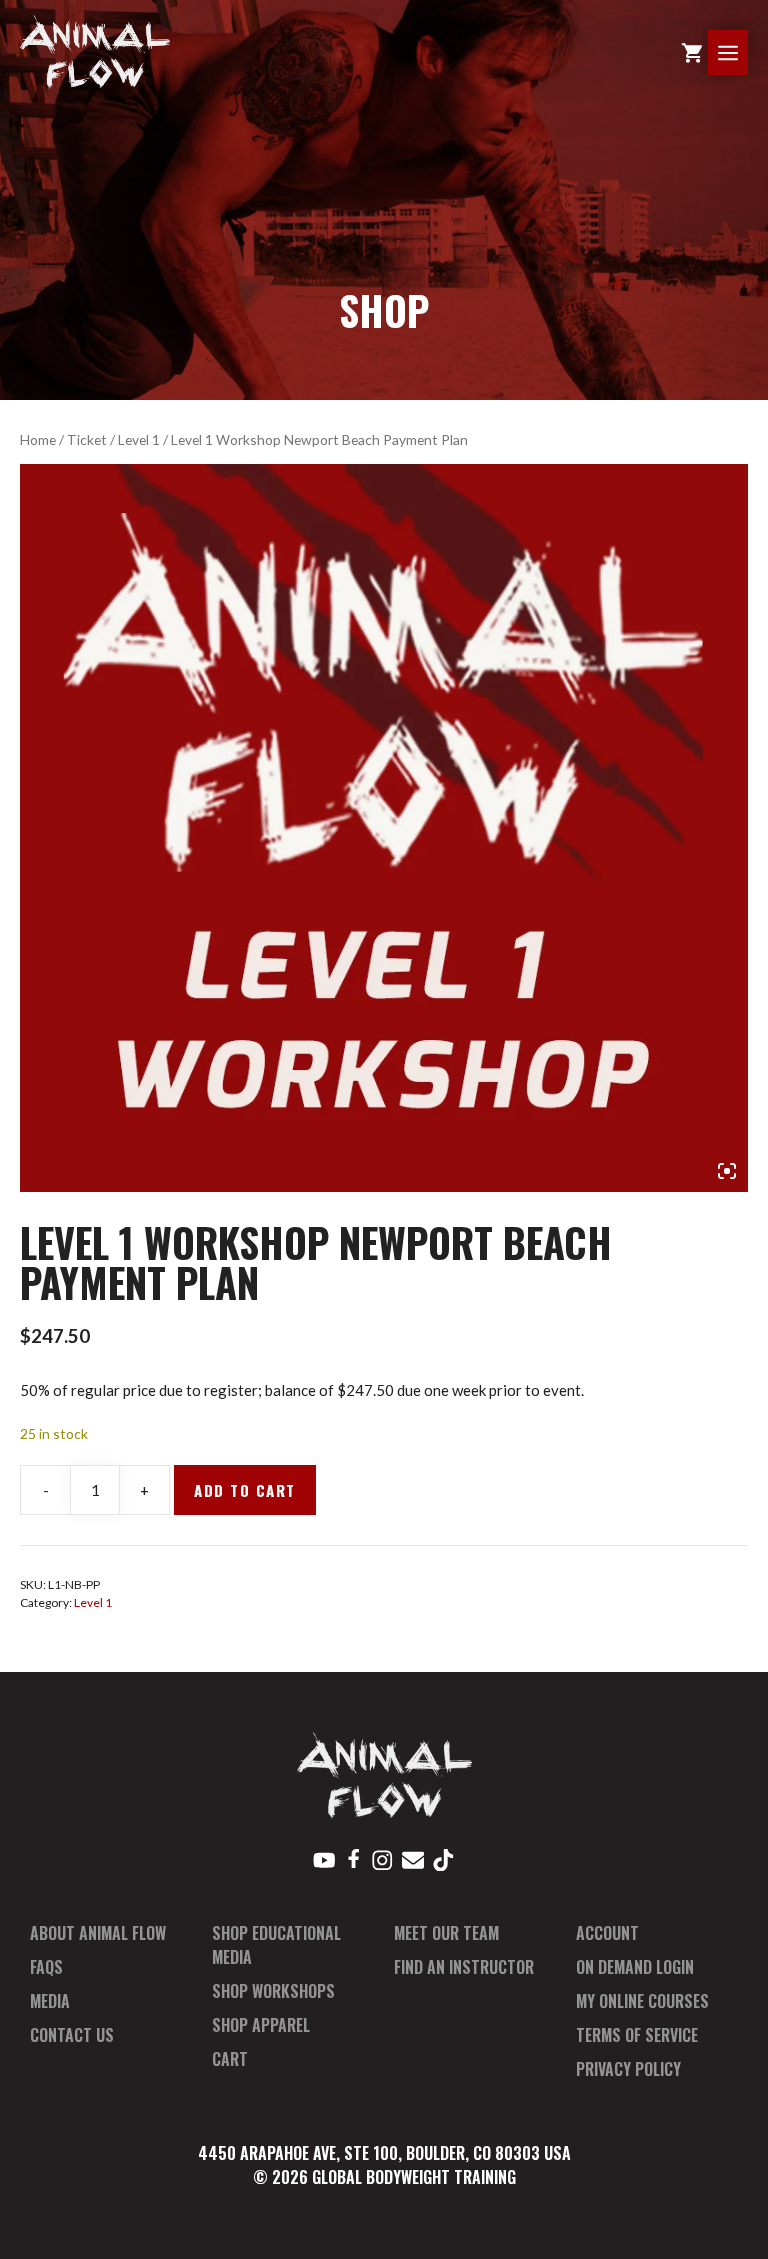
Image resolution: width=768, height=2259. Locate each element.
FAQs (46, 1967)
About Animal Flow (98, 1933)
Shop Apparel (261, 2025)
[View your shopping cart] (692, 52)
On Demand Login (635, 1967)
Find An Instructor (464, 1967)
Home (38, 439)
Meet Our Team (446, 1933)
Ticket (87, 439)
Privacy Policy (628, 2069)
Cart (230, 2059)
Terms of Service (637, 2035)
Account (607, 1933)
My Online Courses (642, 2001)
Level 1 (139, 439)
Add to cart (245, 1490)
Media (50, 2001)
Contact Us (72, 2035)
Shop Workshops (273, 1991)
